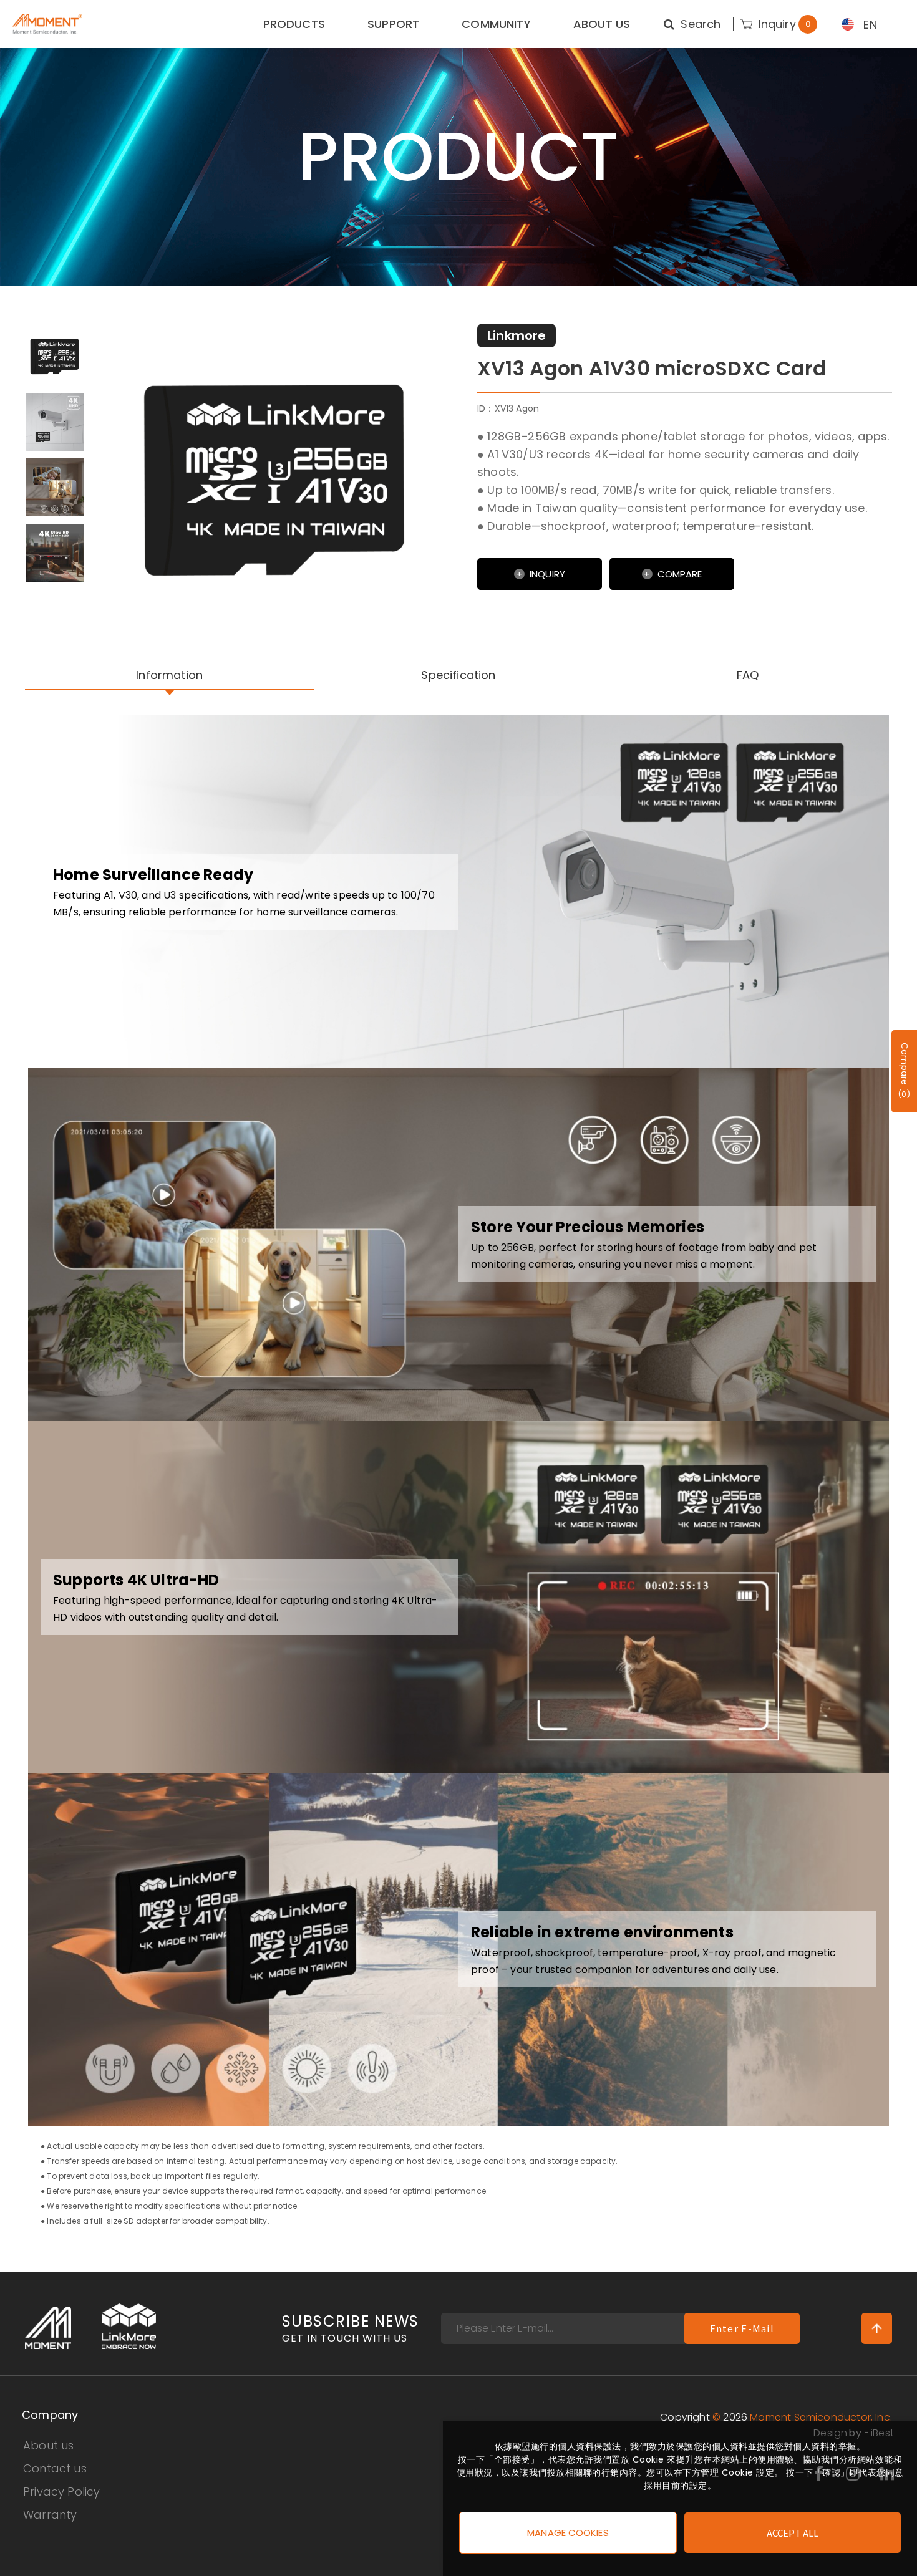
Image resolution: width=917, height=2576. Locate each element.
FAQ (748, 675)
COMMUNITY (496, 24)
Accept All (793, 2533)
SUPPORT (393, 24)
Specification (458, 675)
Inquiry (547, 574)
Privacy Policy (62, 2492)
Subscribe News (351, 2329)
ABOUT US (602, 24)
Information (169, 675)
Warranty (50, 2515)
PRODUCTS (294, 24)
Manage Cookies (568, 2533)
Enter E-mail (742, 2328)
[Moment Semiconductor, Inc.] (47, 24)
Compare (680, 574)
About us (48, 2445)
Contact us (55, 2468)
